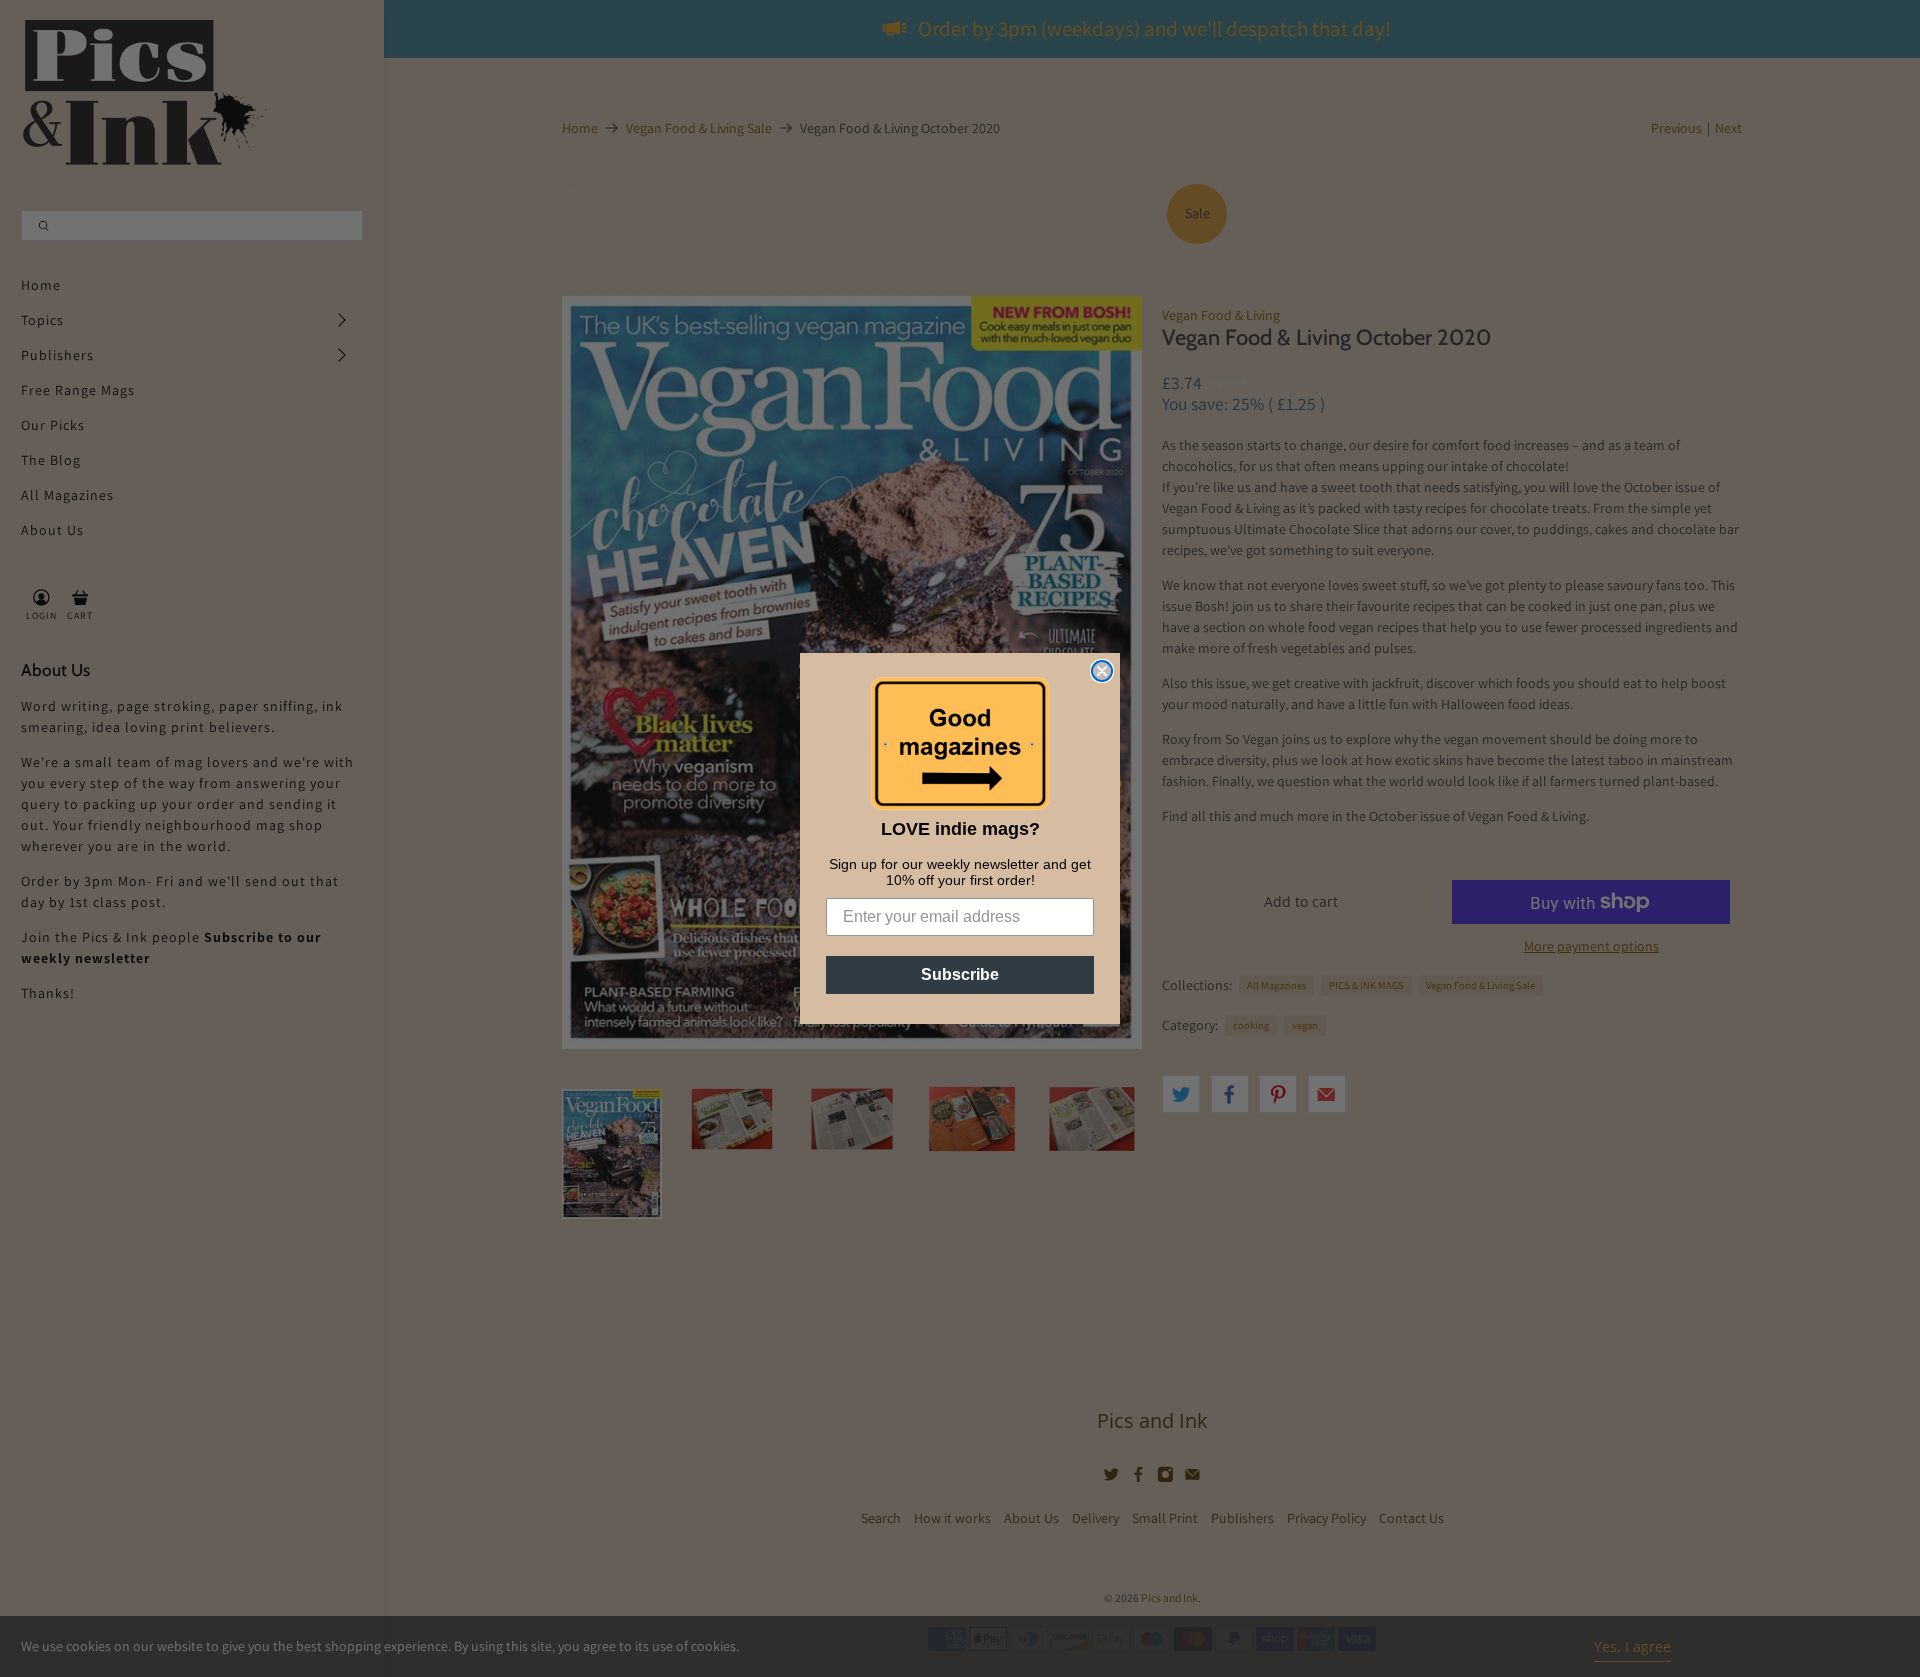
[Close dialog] (1102, 671)
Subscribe (960, 974)
